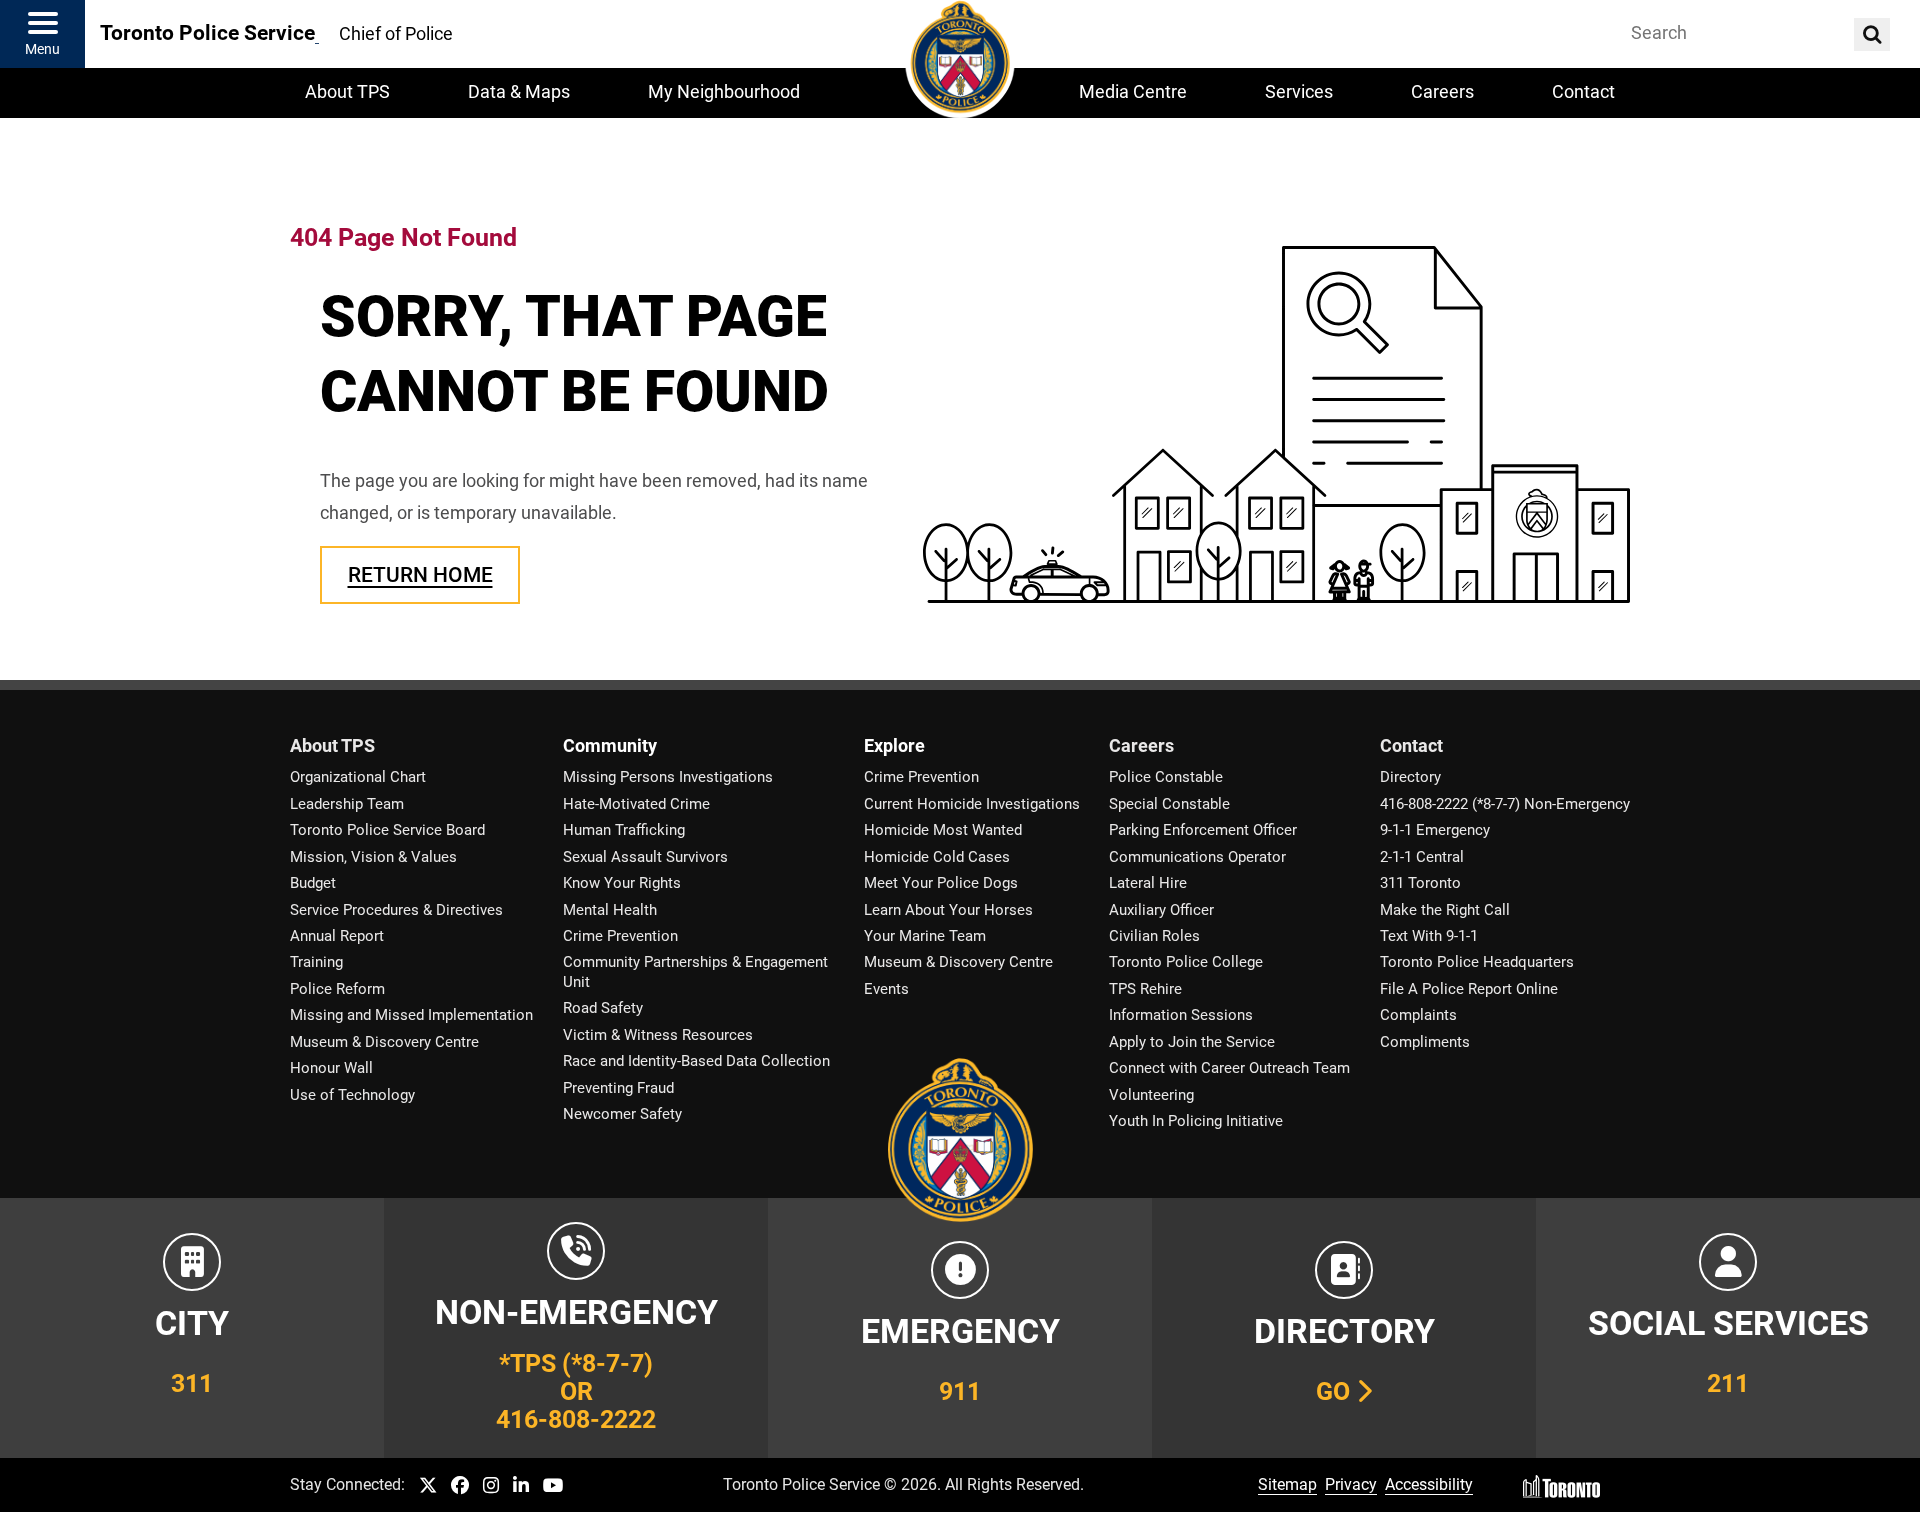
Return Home (420, 574)
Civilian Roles (1154, 936)
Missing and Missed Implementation (411, 1015)
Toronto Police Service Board (387, 830)
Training (316, 962)
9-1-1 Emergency (1435, 830)
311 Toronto (1420, 883)
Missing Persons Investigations (668, 777)
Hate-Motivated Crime (636, 804)
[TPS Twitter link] (428, 1486)
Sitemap (1287, 1484)
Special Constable (1169, 804)
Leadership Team (347, 804)
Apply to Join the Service (1192, 1042)
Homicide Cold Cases (937, 857)
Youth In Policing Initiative (1196, 1121)
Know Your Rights (622, 883)
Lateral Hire (1148, 883)
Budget (313, 883)
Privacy (1351, 1484)
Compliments (1425, 1042)
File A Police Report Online (1469, 989)
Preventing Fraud (618, 1088)
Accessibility (1429, 1484)
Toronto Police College (1186, 962)
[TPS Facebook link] (460, 1486)
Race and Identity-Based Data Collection (696, 1061)
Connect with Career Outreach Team (1229, 1068)
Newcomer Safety (622, 1114)
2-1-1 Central (1422, 857)
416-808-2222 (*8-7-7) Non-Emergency (1505, 804)
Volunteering (1151, 1095)
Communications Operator (1197, 857)
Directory (1410, 777)
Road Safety (603, 1008)
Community (610, 746)
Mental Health (610, 910)
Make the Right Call (1445, 910)
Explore (894, 746)
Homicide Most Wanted (943, 830)
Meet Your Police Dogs (941, 883)
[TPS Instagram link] (491, 1486)
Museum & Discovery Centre (384, 1042)
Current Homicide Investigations (972, 804)
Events (886, 989)
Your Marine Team (925, 936)
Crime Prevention (620, 936)
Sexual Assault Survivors (645, 857)
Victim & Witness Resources (658, 1035)
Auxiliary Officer (1161, 910)
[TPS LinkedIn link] (521, 1486)
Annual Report (337, 936)
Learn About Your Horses (948, 910)
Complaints (1418, 1015)
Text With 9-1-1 (1429, 936)
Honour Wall (331, 1068)
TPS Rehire (1145, 989)
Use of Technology (352, 1095)
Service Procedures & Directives (396, 910)
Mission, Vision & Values (373, 857)
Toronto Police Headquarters (1477, 962)
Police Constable (1166, 777)
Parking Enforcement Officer (1203, 830)
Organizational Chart (358, 777)
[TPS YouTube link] (553, 1486)
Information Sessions (1181, 1015)
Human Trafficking (624, 830)
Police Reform (337, 989)
